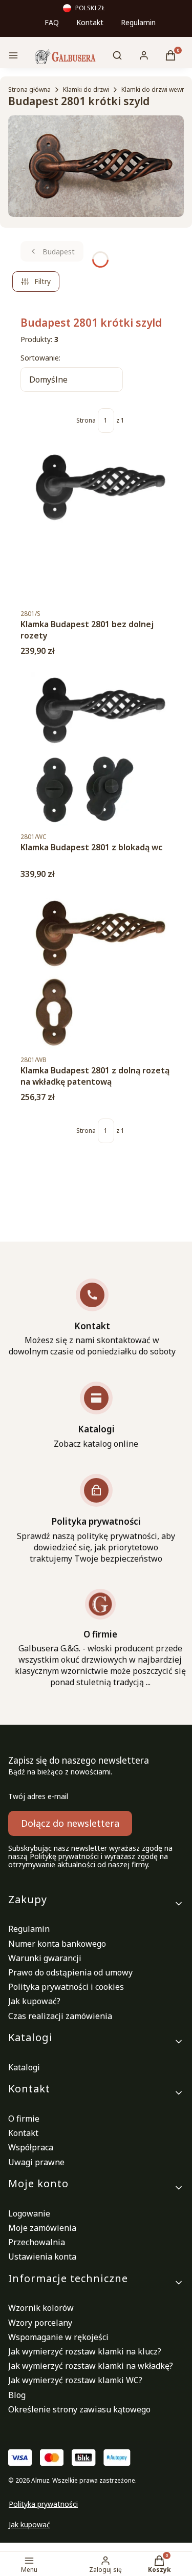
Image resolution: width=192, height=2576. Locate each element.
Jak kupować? (34, 2001)
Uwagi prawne (36, 2162)
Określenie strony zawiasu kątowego (79, 2409)
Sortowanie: (40, 358)
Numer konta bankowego (57, 1944)
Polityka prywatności (43, 2504)
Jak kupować (29, 2524)
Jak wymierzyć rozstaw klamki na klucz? (85, 2351)
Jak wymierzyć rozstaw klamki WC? (75, 2380)
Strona (86, 421)
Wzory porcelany (40, 2323)
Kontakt (90, 22)
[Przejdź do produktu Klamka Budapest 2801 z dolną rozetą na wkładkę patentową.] (100, 972)
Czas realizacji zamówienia (60, 2016)
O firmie (24, 2119)
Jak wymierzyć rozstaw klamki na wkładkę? (91, 2366)
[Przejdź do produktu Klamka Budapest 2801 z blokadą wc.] (100, 749)
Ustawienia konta (42, 2257)
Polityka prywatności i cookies (66, 1987)
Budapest (59, 252)
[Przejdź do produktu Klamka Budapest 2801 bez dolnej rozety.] (100, 526)
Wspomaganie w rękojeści (58, 2337)
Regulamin (138, 22)
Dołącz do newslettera (70, 1823)
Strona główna (29, 89)
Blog (17, 2395)
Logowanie (29, 2213)
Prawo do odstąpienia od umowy (70, 1972)
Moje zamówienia (42, 2228)
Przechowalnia (37, 2242)
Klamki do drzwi (86, 89)
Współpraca (31, 2147)
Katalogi (24, 2067)
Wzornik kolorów (41, 2308)
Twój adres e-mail (38, 1796)
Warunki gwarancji (45, 1958)
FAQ (52, 22)
